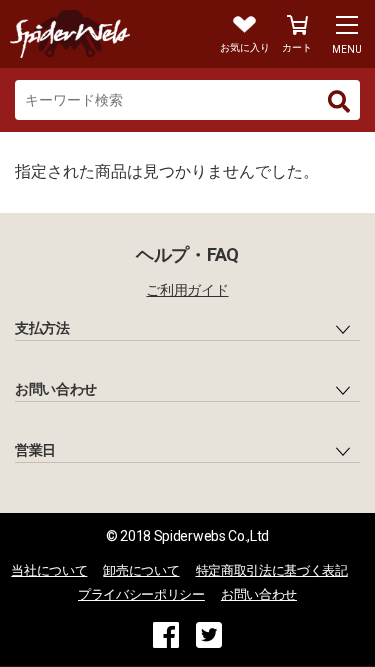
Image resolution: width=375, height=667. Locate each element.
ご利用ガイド (187, 290)
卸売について (141, 570)
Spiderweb (94, 34)
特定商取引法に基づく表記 (272, 570)
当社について (49, 570)
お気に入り (245, 47)
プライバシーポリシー (141, 594)
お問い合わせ (259, 594)
